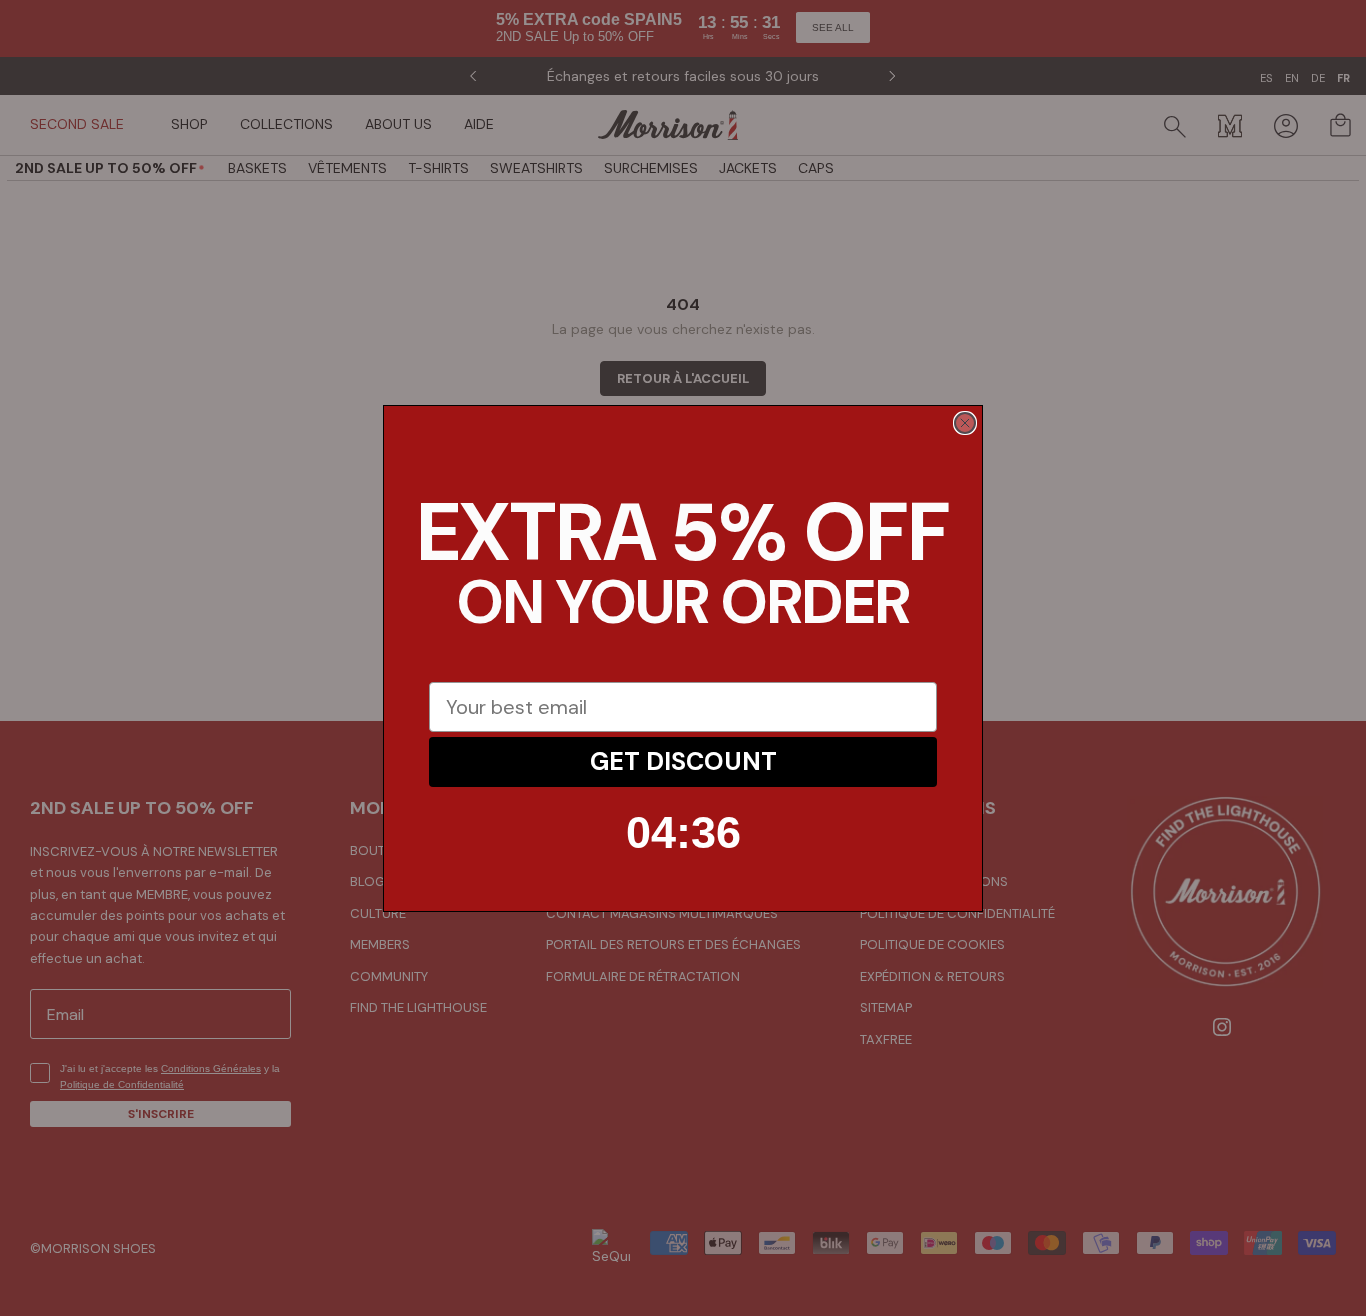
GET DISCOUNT (683, 761)
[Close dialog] (965, 423)
